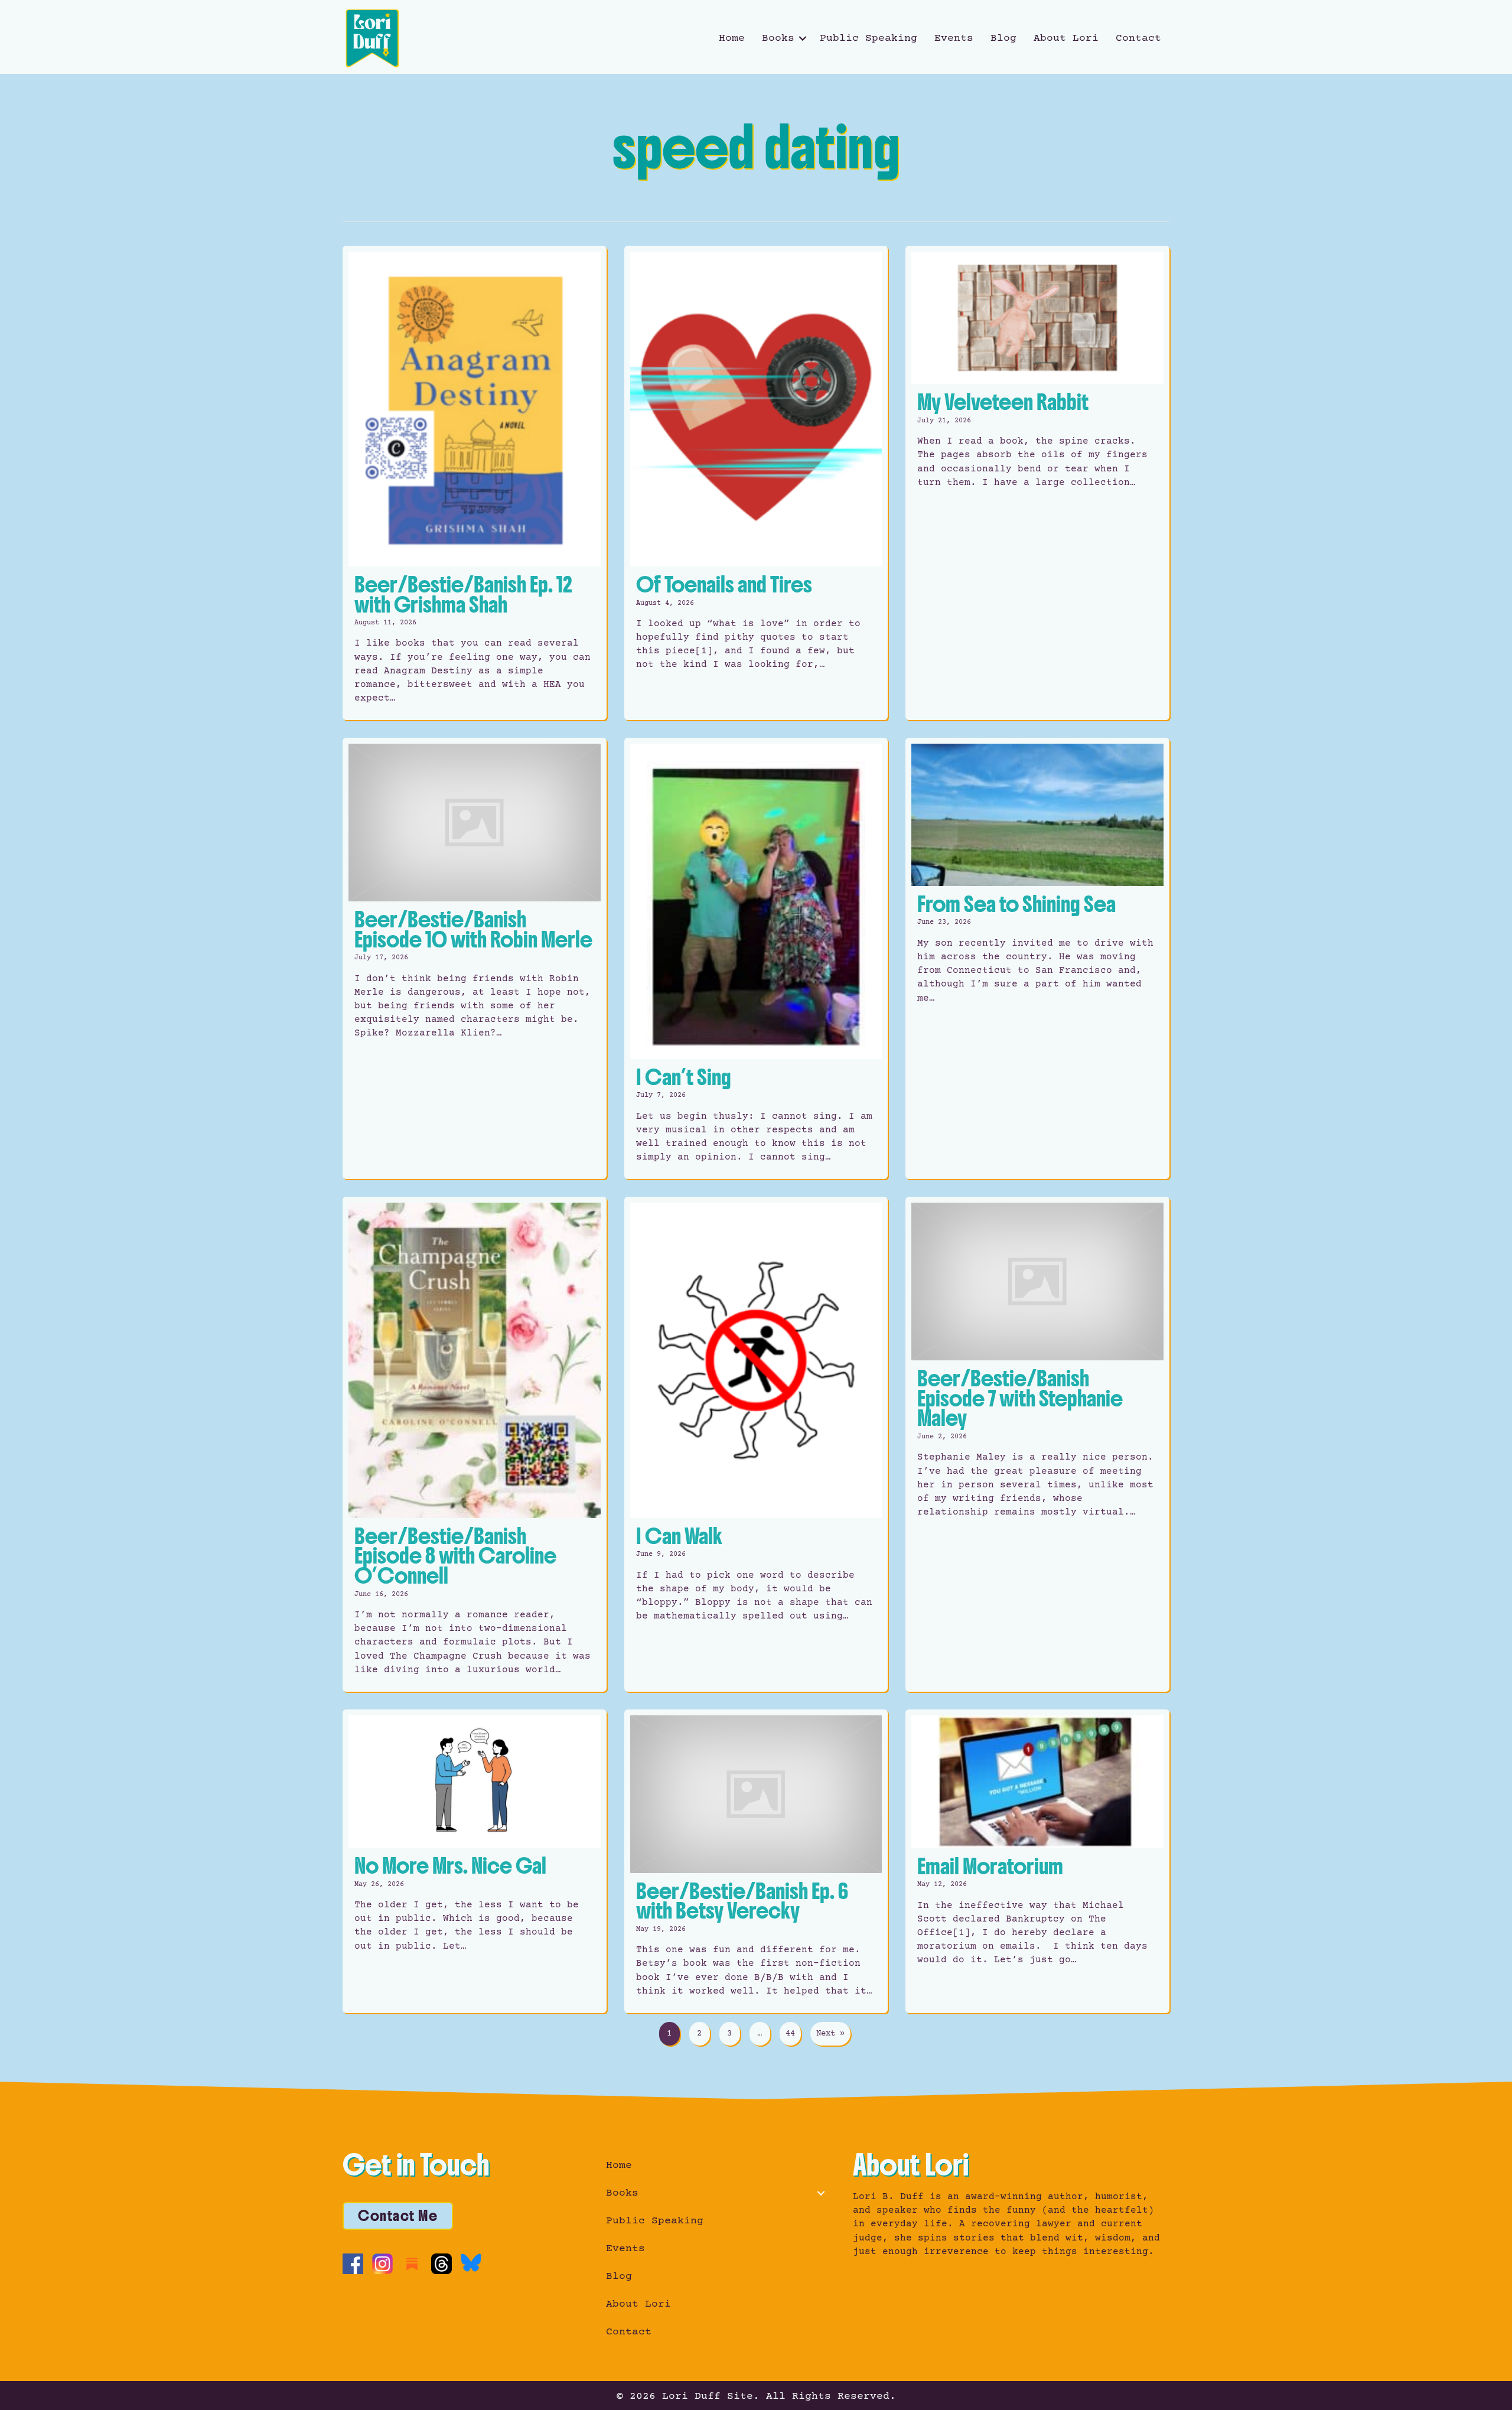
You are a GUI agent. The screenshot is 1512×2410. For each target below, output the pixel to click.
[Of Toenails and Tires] (756, 483)
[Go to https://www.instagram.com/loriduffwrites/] (382, 2264)
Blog (1003, 38)
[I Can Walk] (756, 1444)
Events (954, 38)
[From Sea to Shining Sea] (1037, 958)
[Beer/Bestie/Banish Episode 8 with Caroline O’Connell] (475, 1444)
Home (732, 38)
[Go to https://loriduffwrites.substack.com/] (412, 2264)
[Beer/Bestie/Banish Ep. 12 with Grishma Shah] (475, 483)
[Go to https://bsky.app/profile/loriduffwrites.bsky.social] (471, 2263)
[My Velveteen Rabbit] (1037, 483)
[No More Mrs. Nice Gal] (475, 1861)
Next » (830, 2034)
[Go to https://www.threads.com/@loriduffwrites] (441, 2264)
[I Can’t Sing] (756, 958)
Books (778, 38)
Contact (1138, 38)
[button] (803, 38)
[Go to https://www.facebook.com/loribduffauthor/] (353, 2264)
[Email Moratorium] (1037, 1861)
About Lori (1066, 38)
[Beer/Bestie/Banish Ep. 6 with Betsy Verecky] (756, 1861)
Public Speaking (869, 38)
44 (790, 2034)
